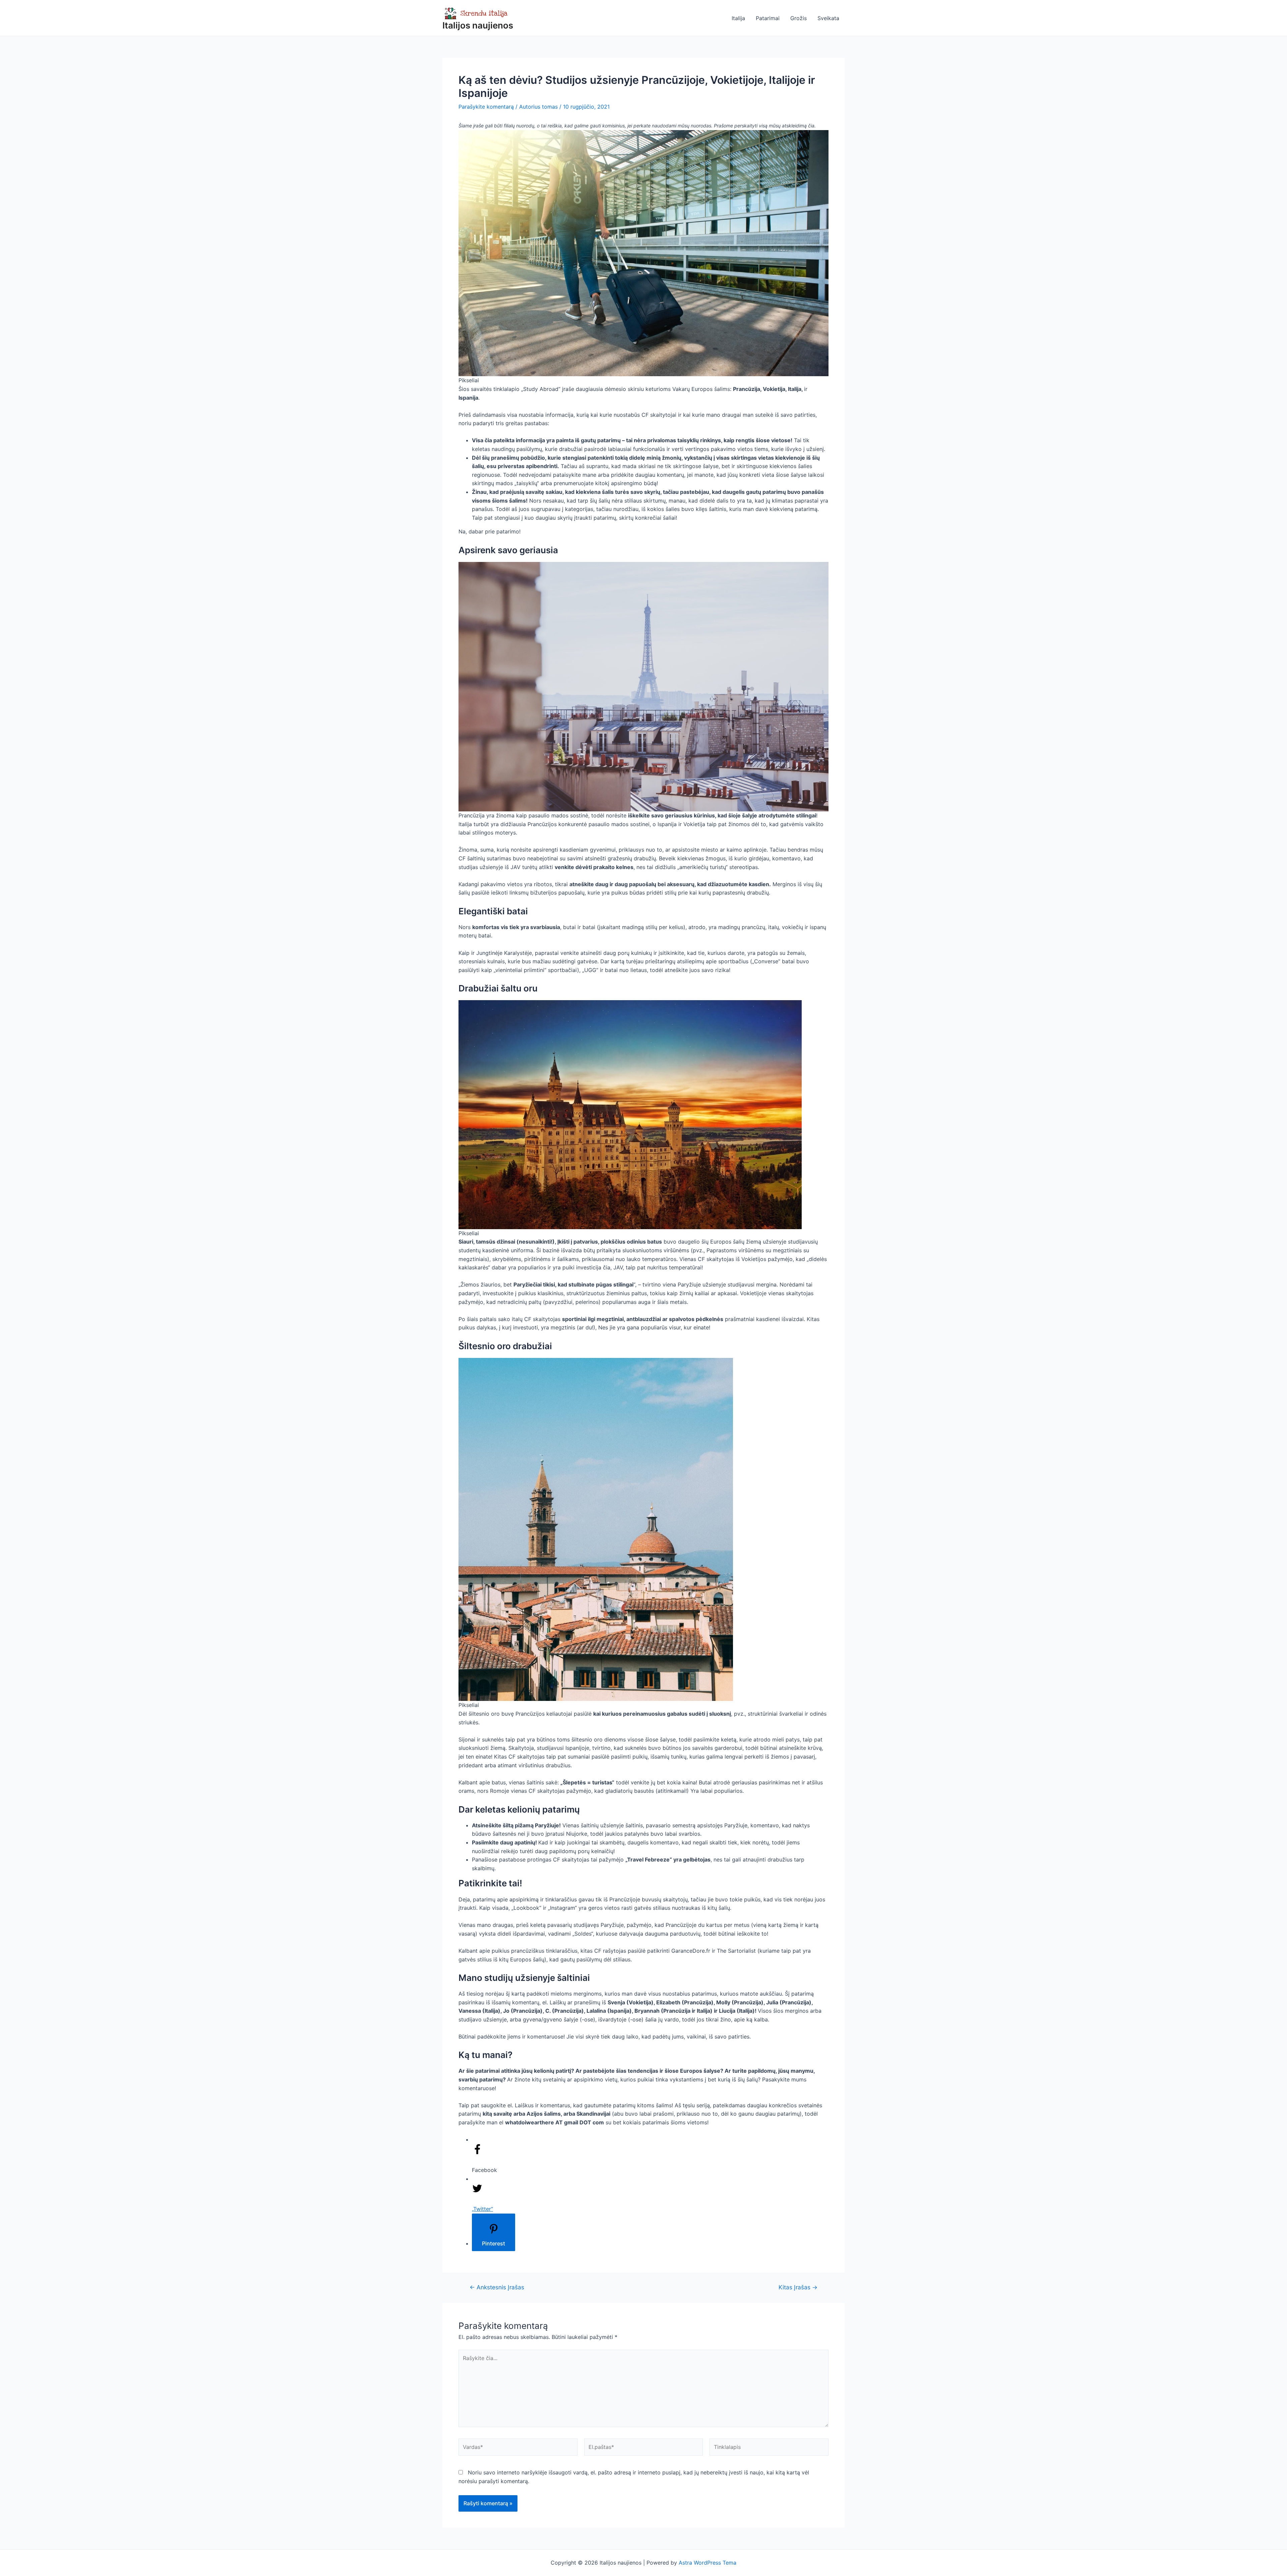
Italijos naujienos (478, 25)
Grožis (799, 18)
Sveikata (828, 18)
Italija (738, 18)
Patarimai (768, 18)
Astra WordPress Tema (708, 2563)
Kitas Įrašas (798, 2287)
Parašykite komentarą (486, 107)
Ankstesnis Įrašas (497, 2287)
